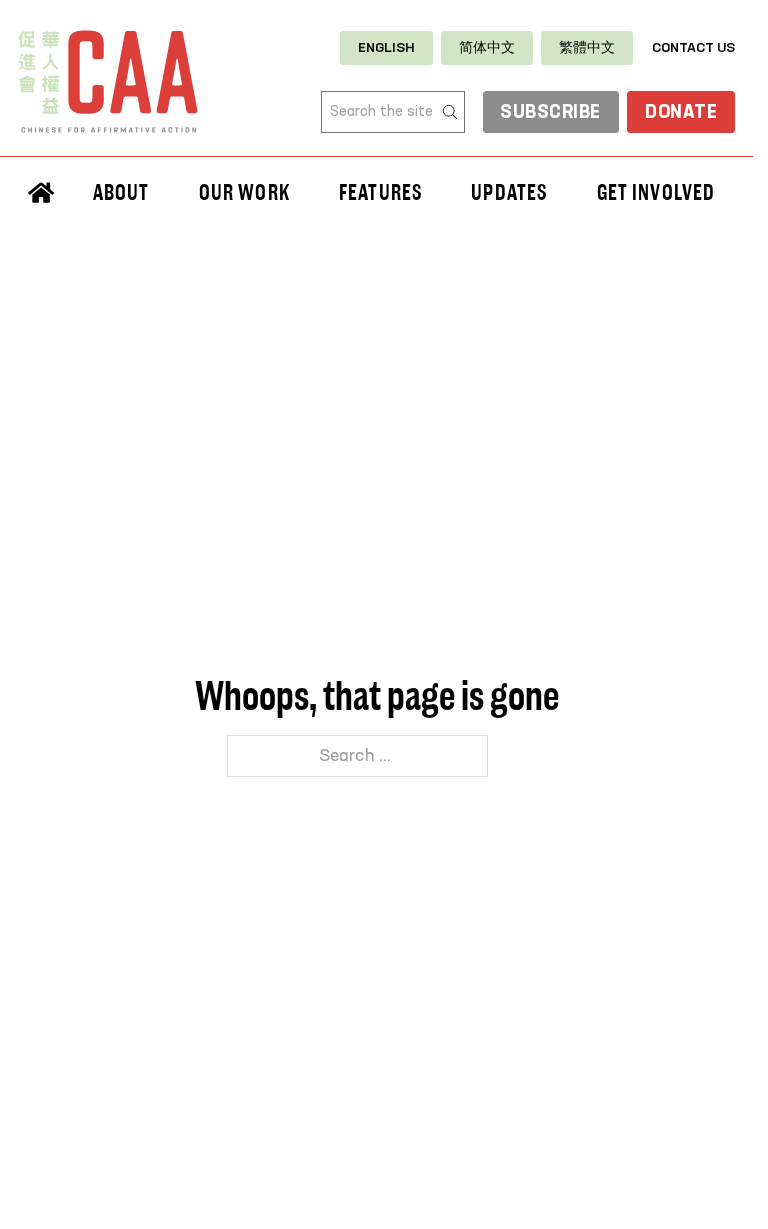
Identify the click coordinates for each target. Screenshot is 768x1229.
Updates (509, 192)
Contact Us (693, 48)
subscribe (550, 113)
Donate (681, 113)
